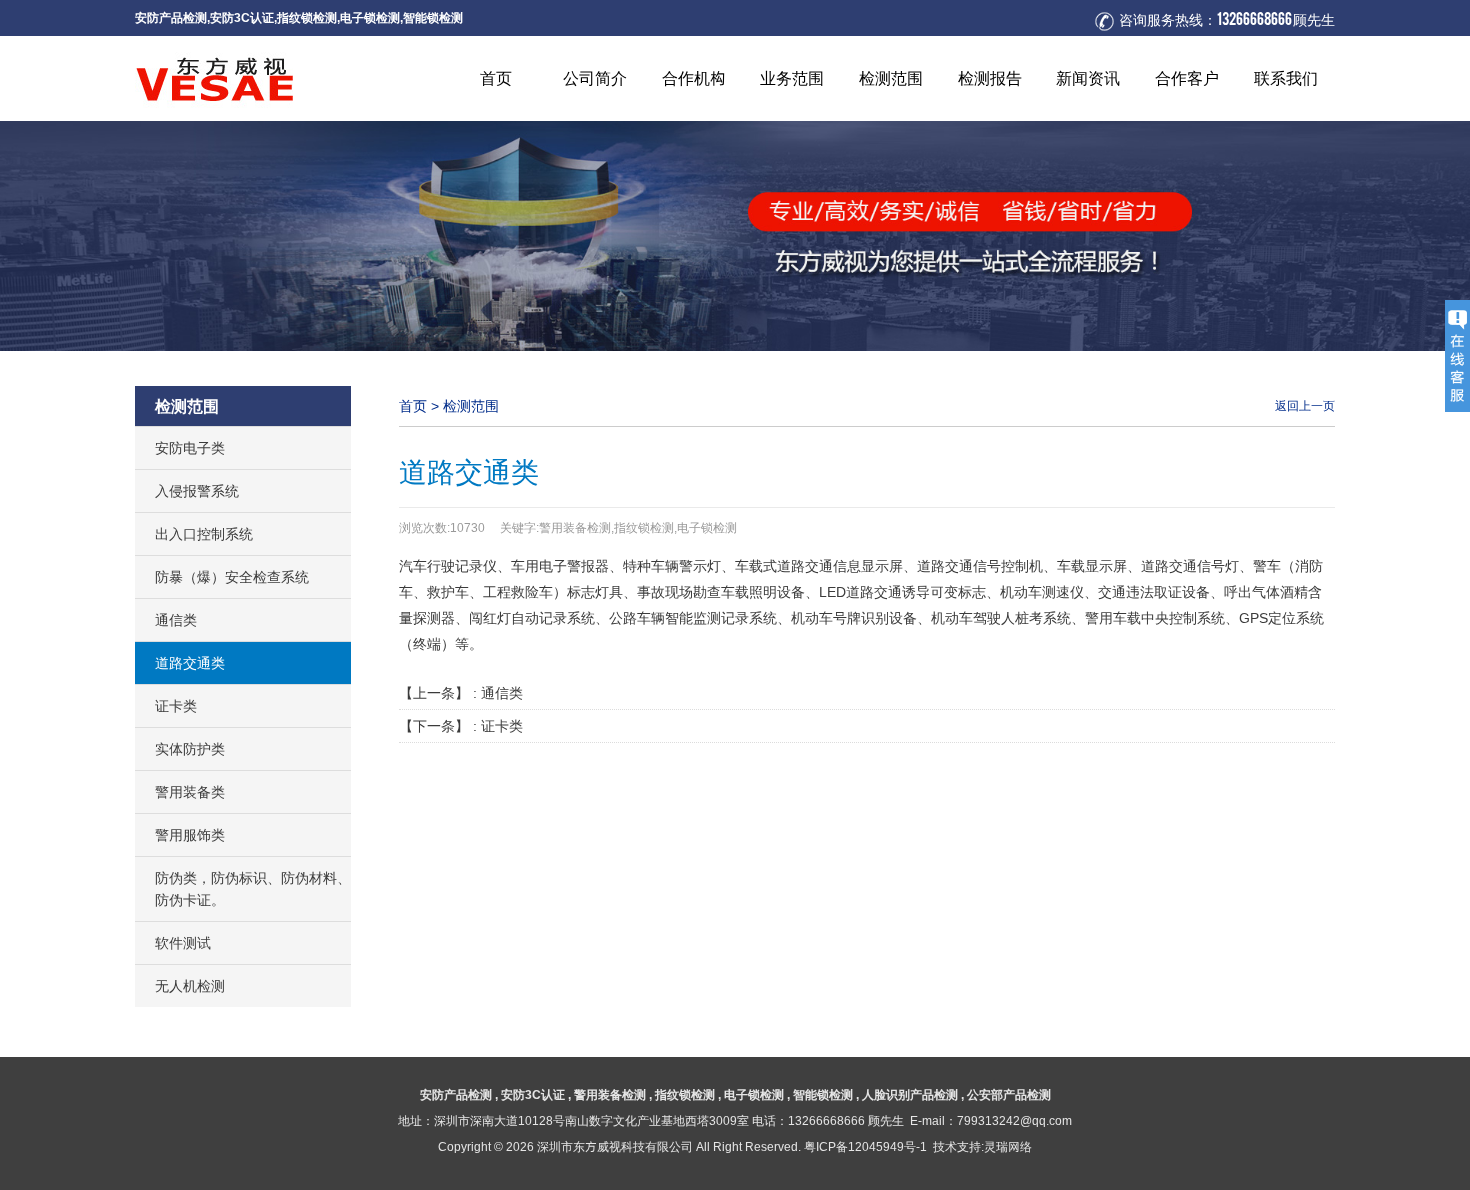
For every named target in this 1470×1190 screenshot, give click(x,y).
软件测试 (183, 943)
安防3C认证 (242, 17)
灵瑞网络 (1008, 1146)
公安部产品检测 (1009, 1094)
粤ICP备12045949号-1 (865, 1146)
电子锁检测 (370, 17)
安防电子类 (190, 448)
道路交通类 (190, 663)
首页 (413, 406)
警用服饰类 (190, 835)
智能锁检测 (433, 17)
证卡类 (176, 706)
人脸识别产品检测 (910, 1094)
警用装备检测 (610, 1094)
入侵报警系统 (197, 491)
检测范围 (471, 406)
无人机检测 (190, 986)
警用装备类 (190, 792)
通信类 (176, 620)
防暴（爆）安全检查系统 (232, 577)
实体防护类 (190, 749)
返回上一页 (1305, 405)
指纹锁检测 (307, 17)
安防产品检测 (171, 17)
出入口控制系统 (204, 534)
